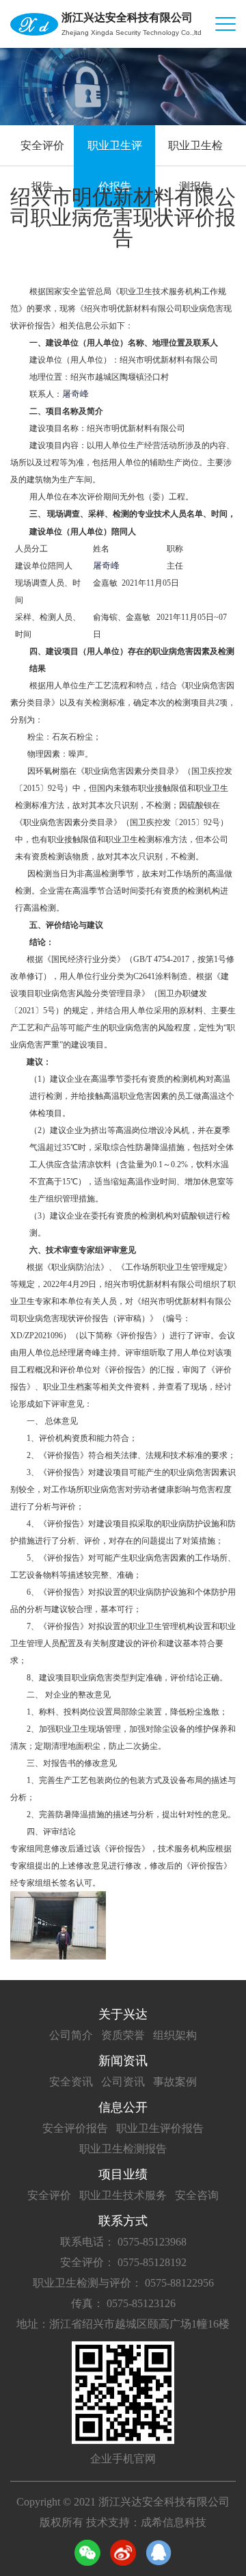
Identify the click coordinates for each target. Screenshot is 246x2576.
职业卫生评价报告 (115, 166)
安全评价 (49, 2195)
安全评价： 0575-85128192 (123, 2262)
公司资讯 (123, 2082)
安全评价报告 (42, 166)
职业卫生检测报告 (195, 166)
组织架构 (175, 2035)
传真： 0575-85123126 (123, 2303)
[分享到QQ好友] (159, 2553)
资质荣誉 (123, 2035)
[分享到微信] (87, 2553)
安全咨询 (197, 2195)
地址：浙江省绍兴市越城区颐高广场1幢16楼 (123, 2324)
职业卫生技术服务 (123, 2195)
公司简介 (71, 2035)
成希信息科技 (174, 2522)
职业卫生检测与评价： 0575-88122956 (123, 2283)
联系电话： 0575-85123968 (123, 2242)
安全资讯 (71, 2082)
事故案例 (175, 2082)
